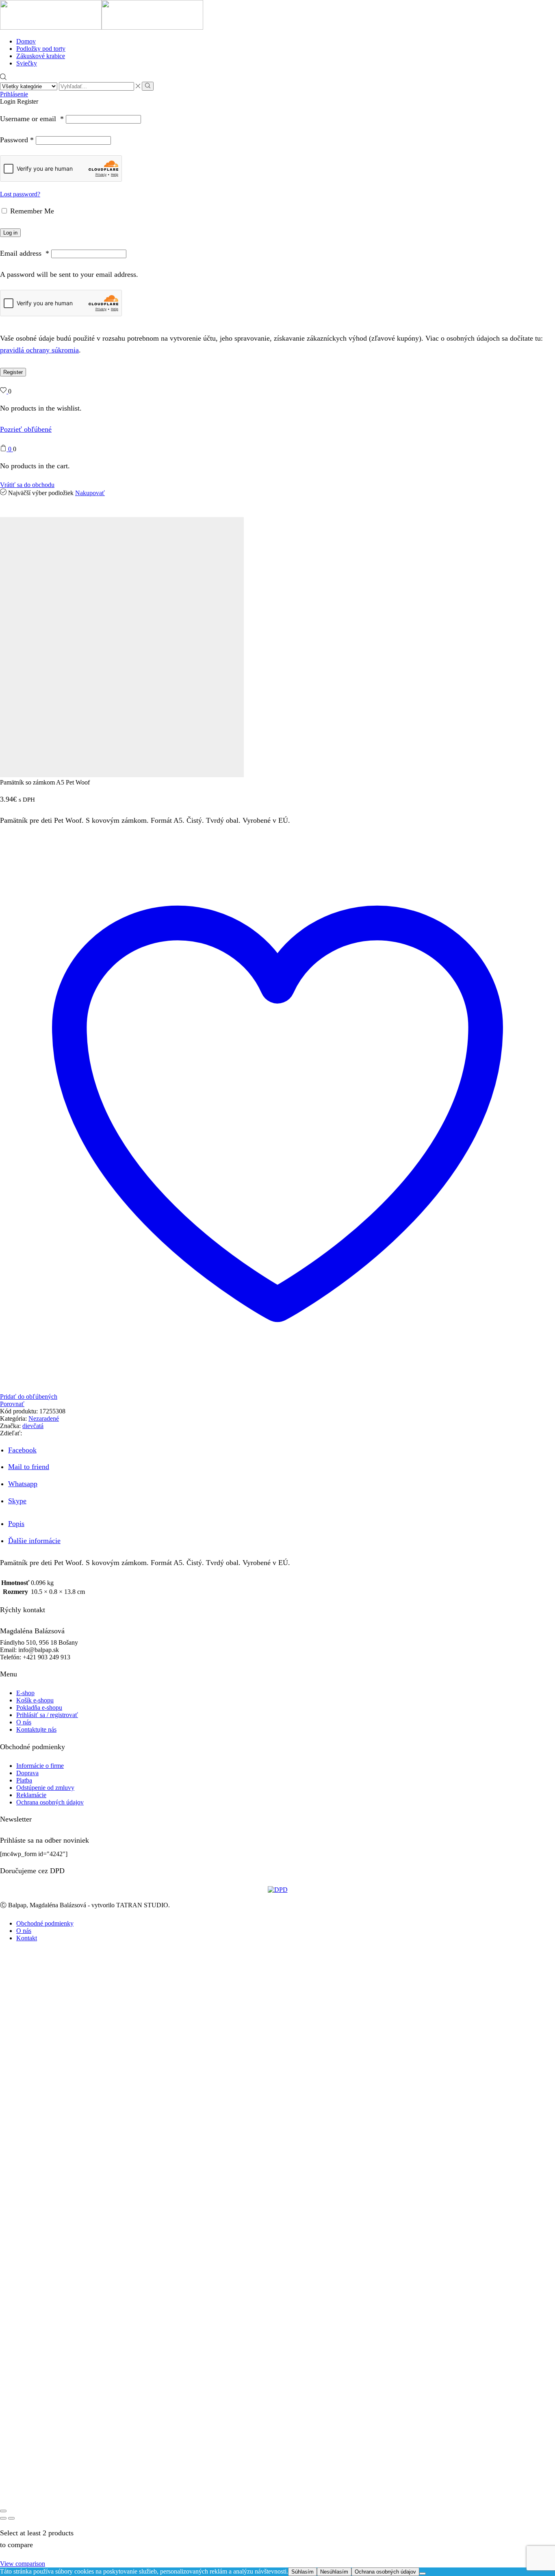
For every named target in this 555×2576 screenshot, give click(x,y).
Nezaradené (44, 1418)
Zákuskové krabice (41, 56)
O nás (24, 1722)
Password (17, 140)
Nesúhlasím (334, 2572)
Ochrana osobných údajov (50, 1802)
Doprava (27, 1773)
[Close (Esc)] (3, 2511)
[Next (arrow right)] (11, 2518)
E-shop (25, 1693)
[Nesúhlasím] (423, 2574)
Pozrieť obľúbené (26, 429)
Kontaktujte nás (36, 1729)
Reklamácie (31, 1795)
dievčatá (33, 1426)
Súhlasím (302, 2572)
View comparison (23, 2564)
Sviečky (27, 63)
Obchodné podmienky (45, 1923)
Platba (24, 1780)
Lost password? (20, 194)
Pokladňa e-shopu (39, 1708)
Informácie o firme (40, 1766)
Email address (25, 253)
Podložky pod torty (41, 49)
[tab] (16, 1524)
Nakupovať (90, 493)
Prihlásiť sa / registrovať (47, 1715)
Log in (10, 233)
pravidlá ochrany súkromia (39, 350)
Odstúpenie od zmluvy (45, 1788)
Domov (26, 41)
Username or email (32, 119)
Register (13, 372)
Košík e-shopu (35, 1700)
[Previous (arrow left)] (3, 2518)
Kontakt (27, 1938)
